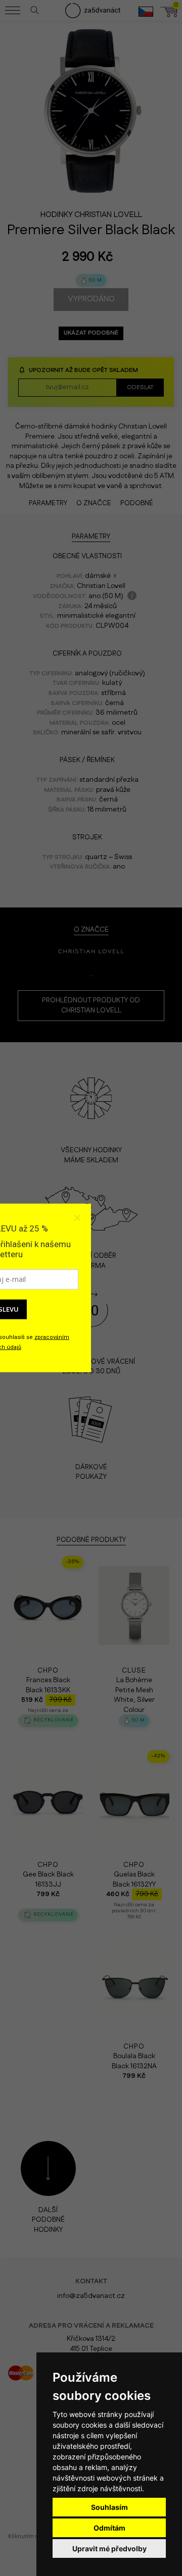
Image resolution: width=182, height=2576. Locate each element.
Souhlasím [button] (109, 2507)
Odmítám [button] (109, 2528)
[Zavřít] (77, 1218)
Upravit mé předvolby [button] (109, 2548)
